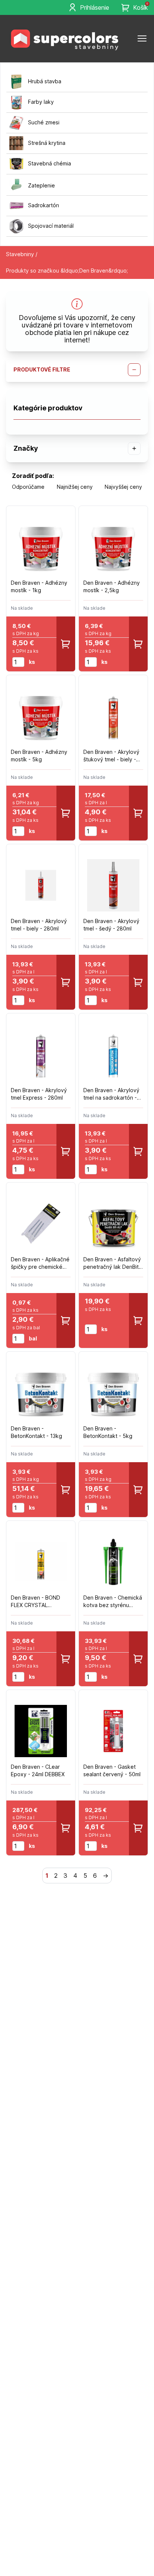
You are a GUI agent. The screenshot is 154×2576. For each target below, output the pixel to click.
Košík (141, 7)
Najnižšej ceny (75, 487)
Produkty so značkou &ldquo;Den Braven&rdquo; (67, 271)
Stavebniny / (22, 254)
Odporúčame (28, 487)
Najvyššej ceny (123, 487)
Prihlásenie (95, 7)
